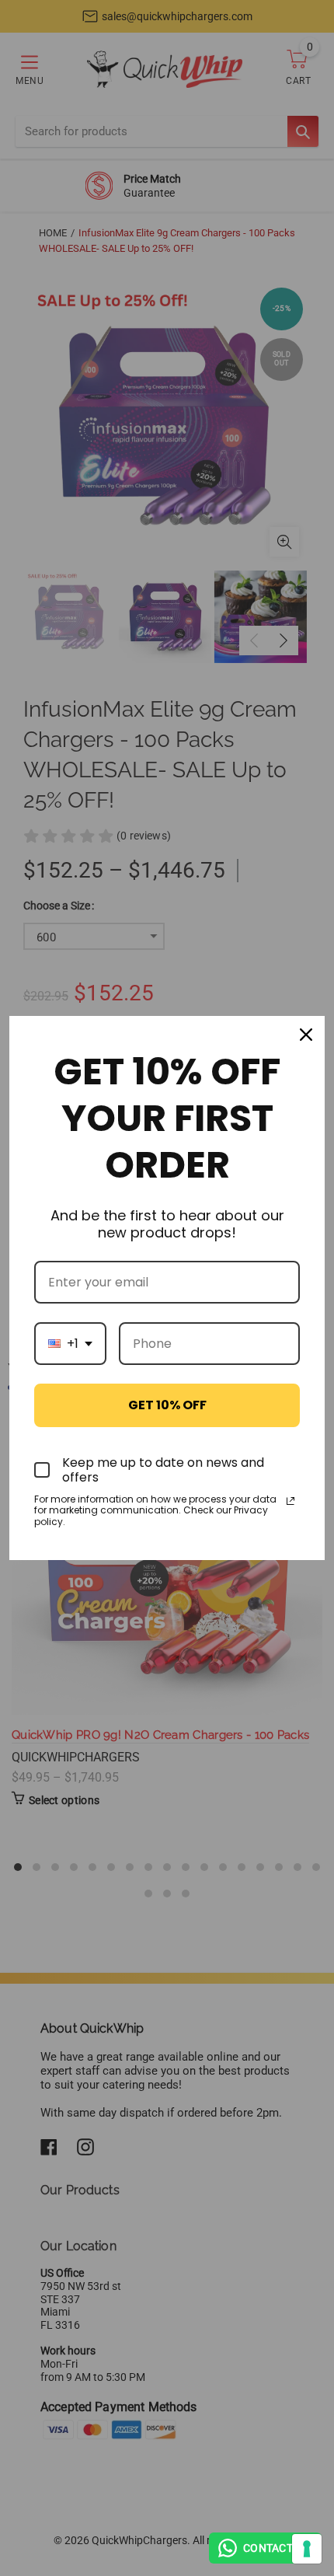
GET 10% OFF (167, 1405)
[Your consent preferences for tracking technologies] (307, 2549)
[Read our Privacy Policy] (291, 1501)
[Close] (306, 1035)
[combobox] (70, 1344)
